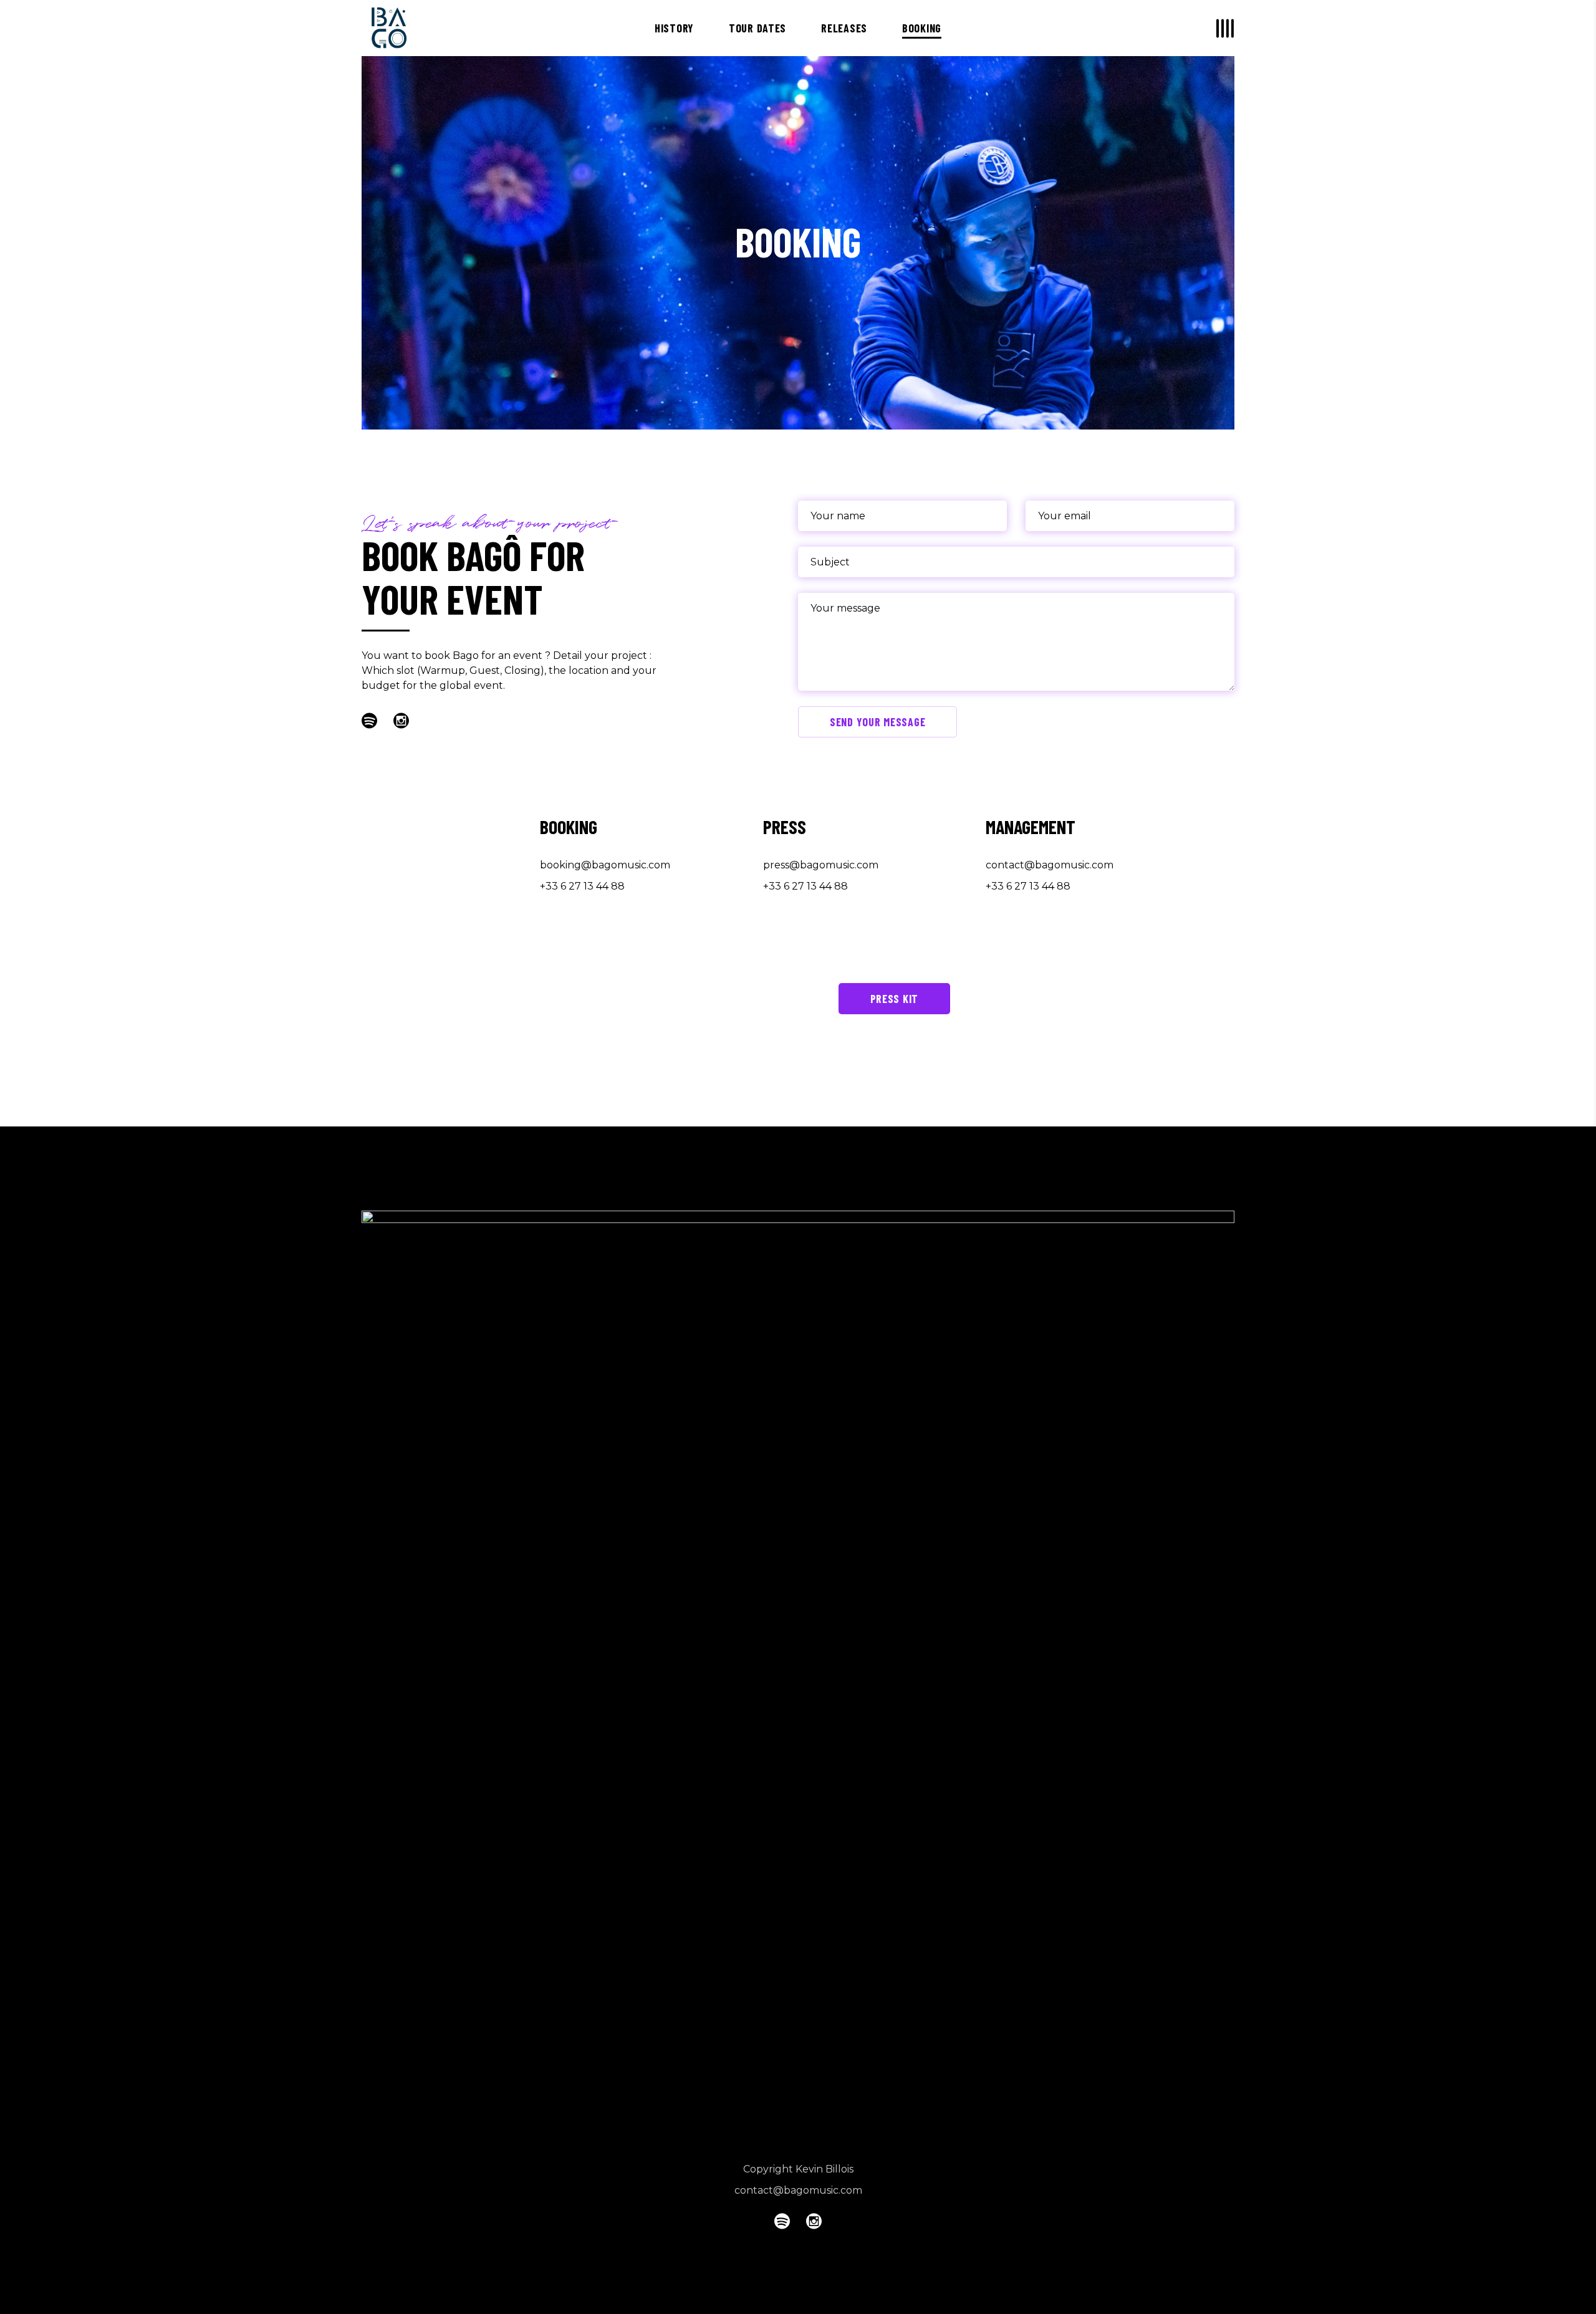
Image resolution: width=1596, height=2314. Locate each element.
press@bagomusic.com (821, 865)
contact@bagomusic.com (1050, 865)
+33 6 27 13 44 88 (582, 886)
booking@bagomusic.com (605, 865)
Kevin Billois (824, 2169)
